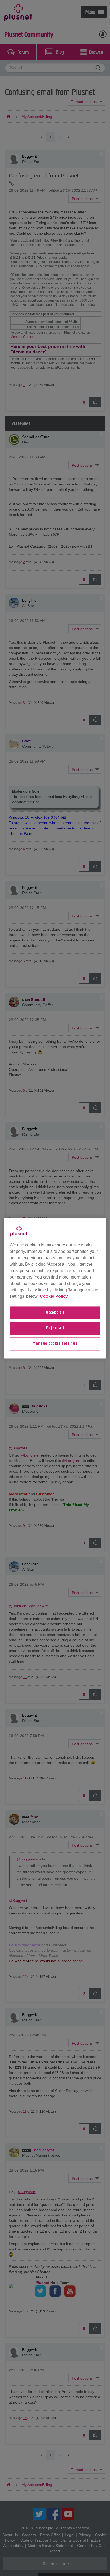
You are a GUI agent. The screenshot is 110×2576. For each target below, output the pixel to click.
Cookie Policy (54, 1296)
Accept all (55, 1313)
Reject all (55, 1328)
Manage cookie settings (55, 1344)
